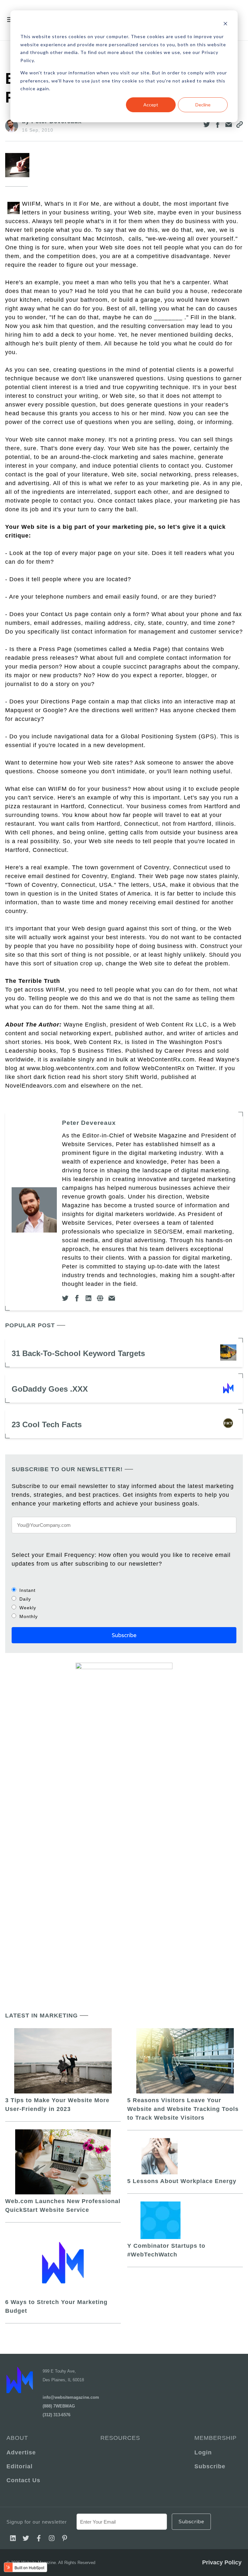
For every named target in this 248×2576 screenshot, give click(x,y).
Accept (151, 105)
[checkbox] (124, 1603)
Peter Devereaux (89, 1123)
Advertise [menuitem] (21, 2452)
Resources (120, 2438)
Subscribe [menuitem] (210, 2466)
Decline (203, 105)
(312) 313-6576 (57, 2415)
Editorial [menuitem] (20, 2466)
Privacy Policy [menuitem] (222, 2562)
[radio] (124, 1590)
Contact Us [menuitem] (23, 2480)
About (17, 2438)
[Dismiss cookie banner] (225, 24)
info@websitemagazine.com (71, 2397)
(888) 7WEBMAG (59, 2406)
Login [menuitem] (203, 2452)
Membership (216, 2438)
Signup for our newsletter (37, 2522)
